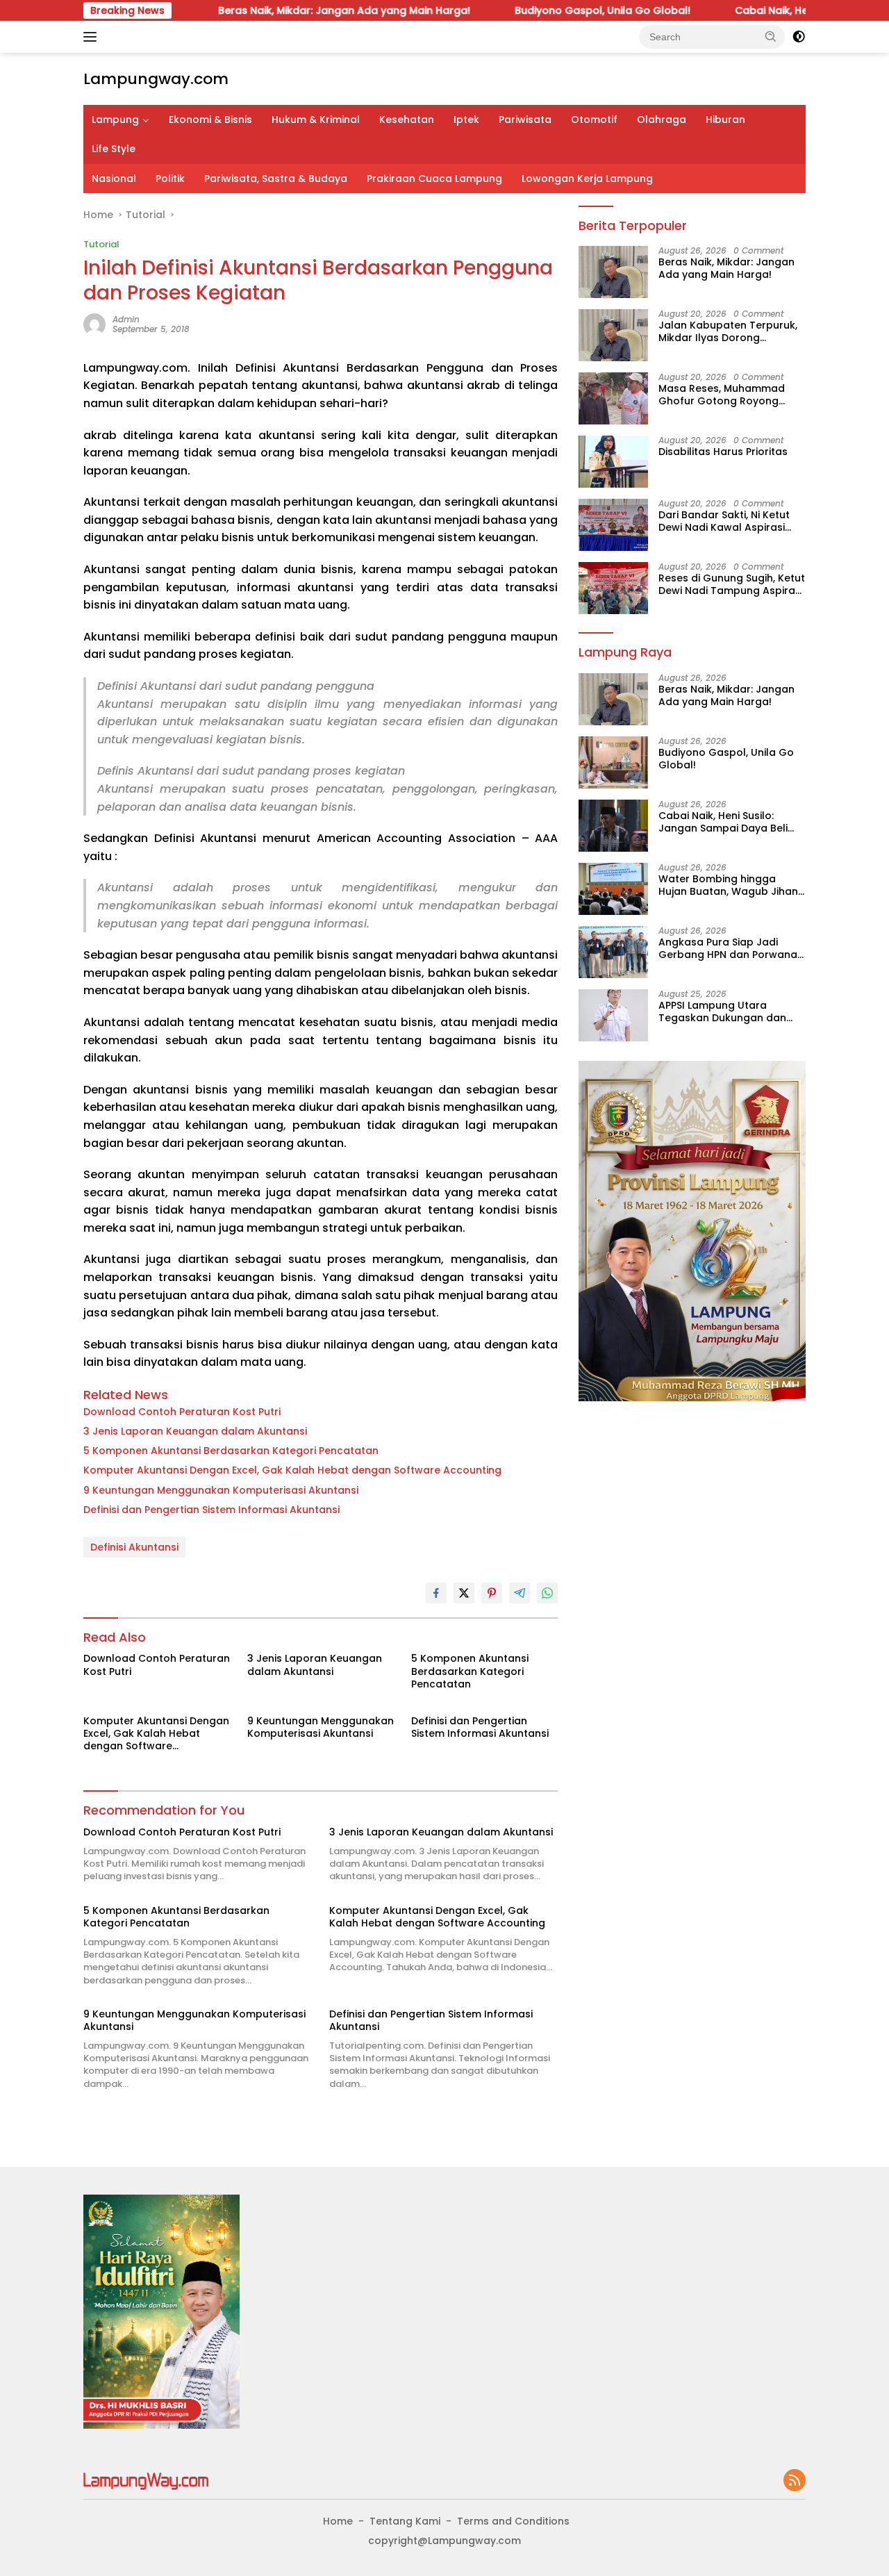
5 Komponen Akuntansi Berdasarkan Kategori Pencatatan (231, 1451)
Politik (170, 179)
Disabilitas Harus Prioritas (723, 452)
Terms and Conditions (513, 2521)
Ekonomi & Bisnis (210, 119)
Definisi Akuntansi (134, 1547)
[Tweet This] (464, 1593)
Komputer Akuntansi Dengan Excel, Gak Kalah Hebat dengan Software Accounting (292, 1470)
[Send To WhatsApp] (547, 1593)
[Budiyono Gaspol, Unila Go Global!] (613, 762)
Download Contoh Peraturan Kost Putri (182, 1412)
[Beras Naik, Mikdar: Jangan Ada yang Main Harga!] (613, 272)
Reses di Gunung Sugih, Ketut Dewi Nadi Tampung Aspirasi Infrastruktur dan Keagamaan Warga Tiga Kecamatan (732, 584)
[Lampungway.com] (146, 2480)
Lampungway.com (156, 79)
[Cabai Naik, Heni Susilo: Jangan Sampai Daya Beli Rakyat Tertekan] (613, 826)
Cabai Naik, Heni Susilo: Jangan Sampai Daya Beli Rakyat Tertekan (723, 822)
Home (338, 2521)
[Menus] (93, 37)
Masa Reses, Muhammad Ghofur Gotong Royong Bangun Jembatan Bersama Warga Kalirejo (730, 395)
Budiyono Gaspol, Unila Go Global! (532, 10)
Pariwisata (525, 119)
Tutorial (101, 244)
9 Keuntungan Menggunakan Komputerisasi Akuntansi (221, 1490)
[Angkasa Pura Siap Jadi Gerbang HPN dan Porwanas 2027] (613, 952)
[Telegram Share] (520, 1593)
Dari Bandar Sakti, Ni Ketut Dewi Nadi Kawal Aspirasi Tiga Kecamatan (724, 521)
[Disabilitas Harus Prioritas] (613, 462)
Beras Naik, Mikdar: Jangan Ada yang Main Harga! (273, 10)
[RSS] (795, 2481)
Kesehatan (407, 119)
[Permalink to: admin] (94, 324)
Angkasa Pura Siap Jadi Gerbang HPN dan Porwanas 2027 (731, 948)
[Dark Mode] (799, 37)
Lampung (115, 119)
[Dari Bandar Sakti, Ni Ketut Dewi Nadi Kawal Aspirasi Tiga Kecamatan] (613, 525)
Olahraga (662, 119)
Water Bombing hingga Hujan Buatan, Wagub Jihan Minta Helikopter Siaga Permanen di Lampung (728, 885)
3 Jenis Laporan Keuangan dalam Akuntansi (195, 1431)
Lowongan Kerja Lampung (587, 179)
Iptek (466, 119)
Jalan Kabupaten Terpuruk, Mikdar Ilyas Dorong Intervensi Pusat (728, 331)
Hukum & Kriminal (316, 119)
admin (126, 319)
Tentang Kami (405, 2521)
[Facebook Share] (436, 1593)
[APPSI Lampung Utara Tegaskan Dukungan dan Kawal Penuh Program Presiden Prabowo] (613, 1015)
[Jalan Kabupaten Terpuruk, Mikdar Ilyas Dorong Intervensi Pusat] (613, 335)
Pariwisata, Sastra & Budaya (276, 179)
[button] (771, 36)
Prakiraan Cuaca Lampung (434, 179)
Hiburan (725, 119)
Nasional (114, 179)
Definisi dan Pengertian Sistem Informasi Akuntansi (211, 1510)
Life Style (114, 149)
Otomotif (594, 119)
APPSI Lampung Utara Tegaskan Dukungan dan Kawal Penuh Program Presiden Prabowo (722, 1012)
